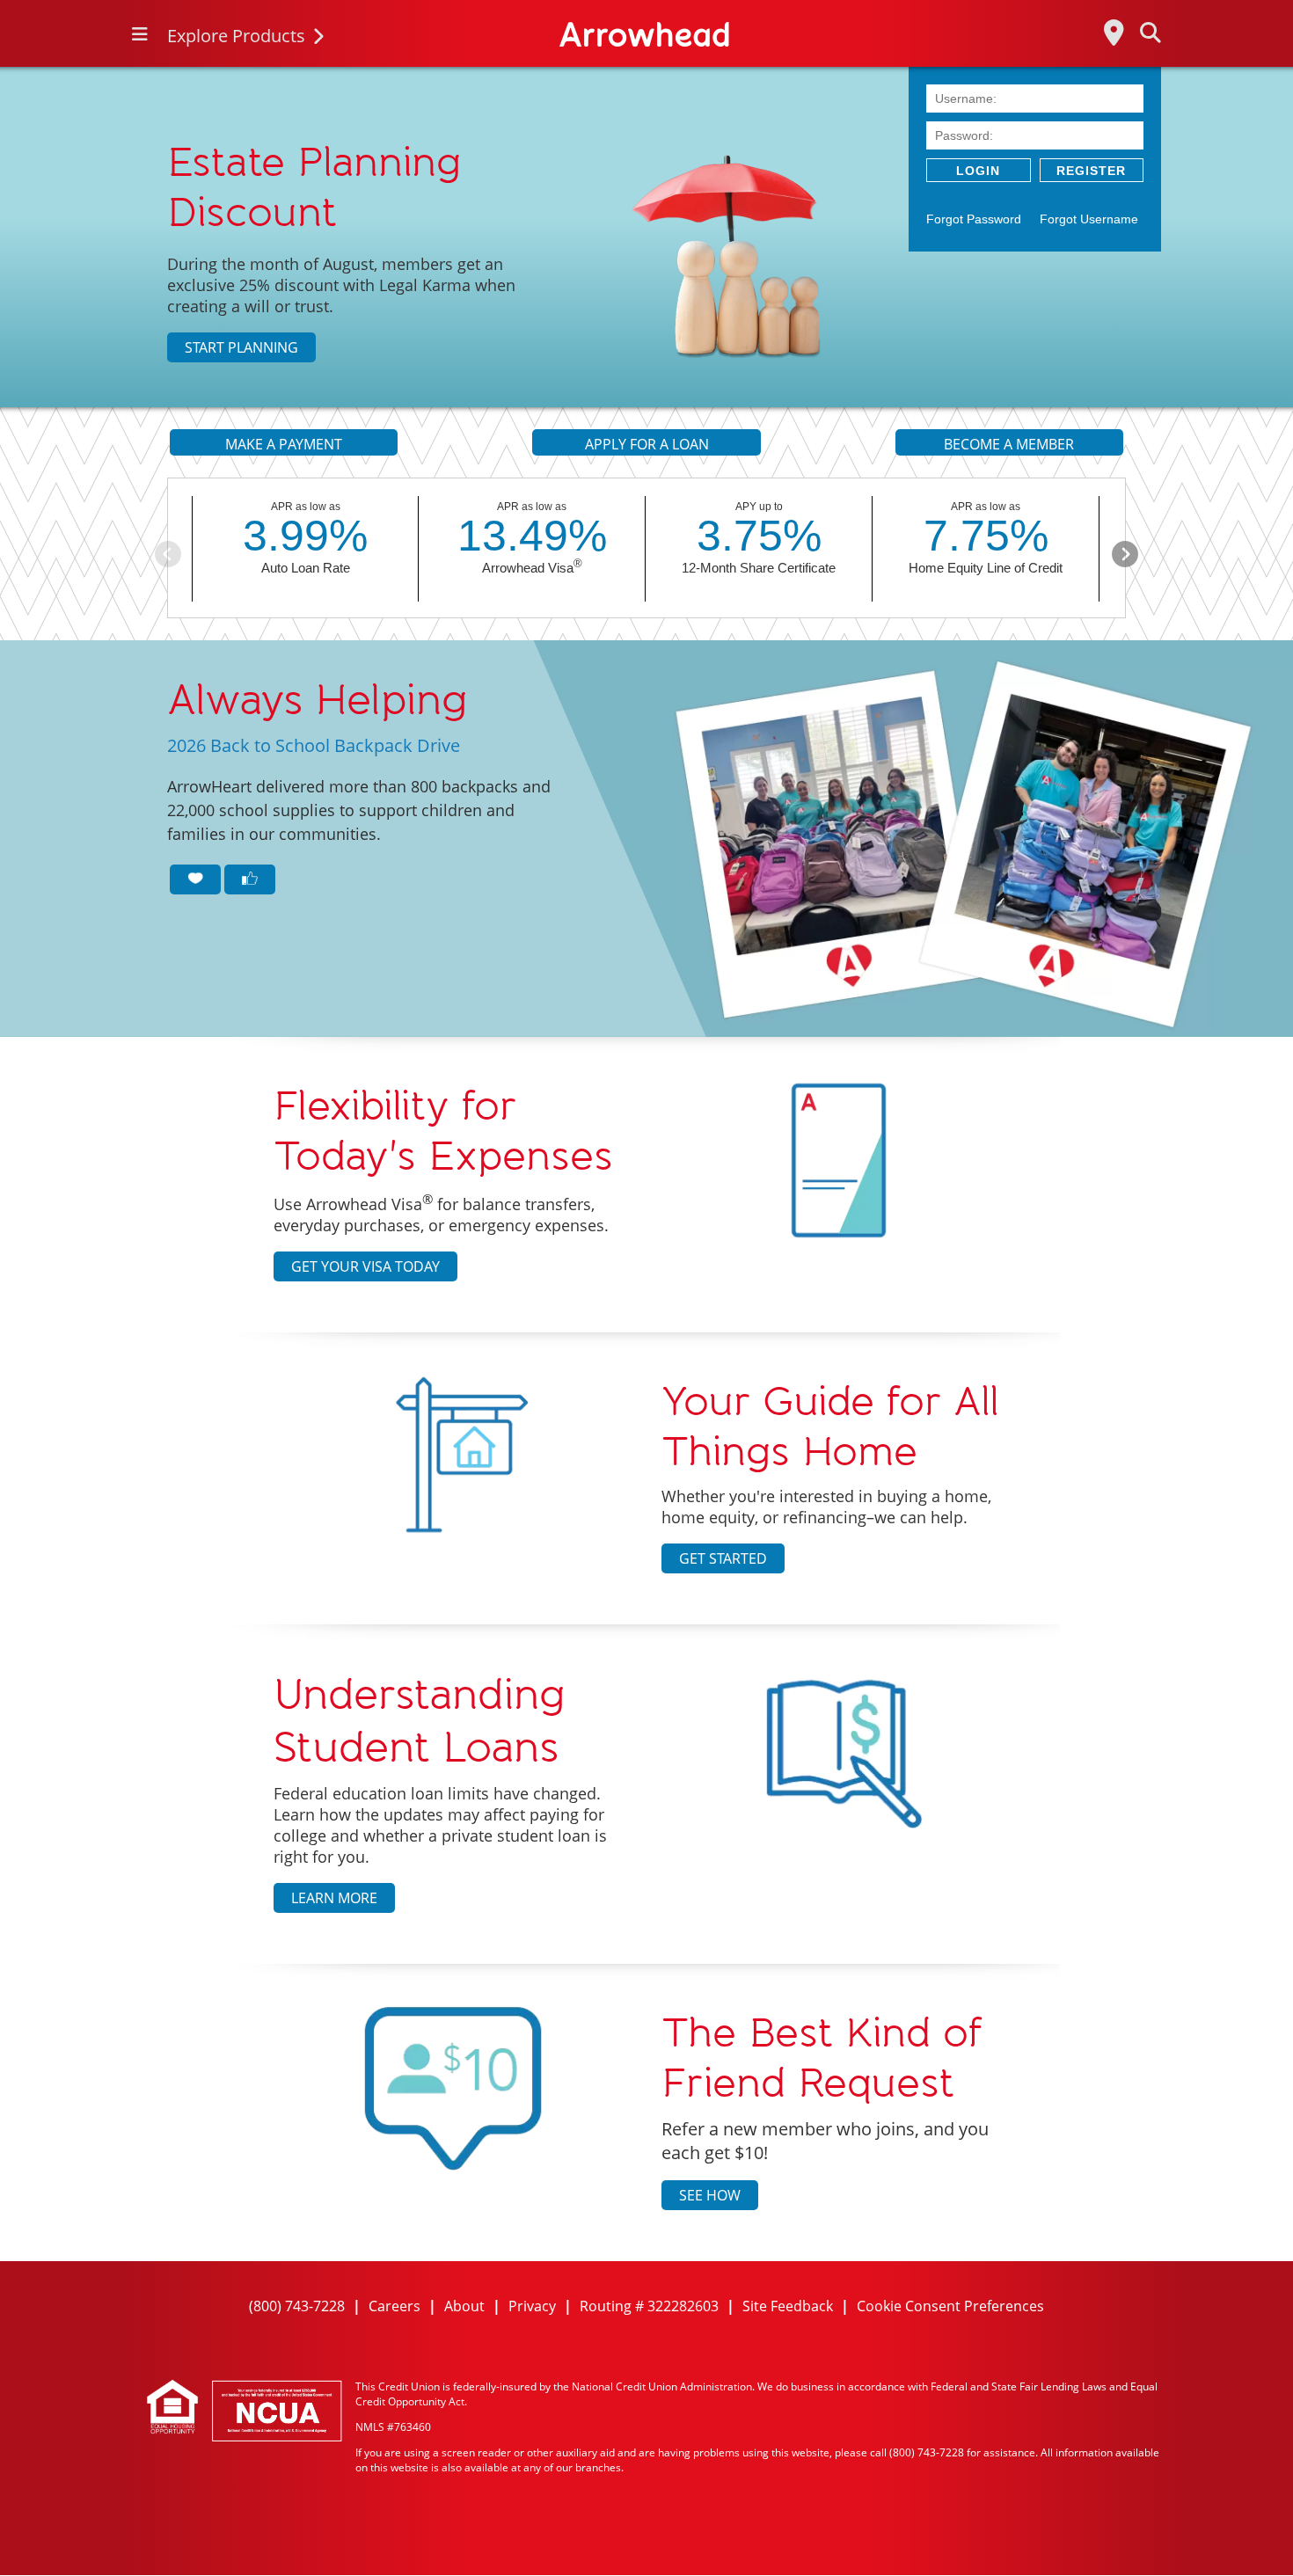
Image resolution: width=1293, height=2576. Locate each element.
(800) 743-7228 (297, 2306)
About (464, 2306)
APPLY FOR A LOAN (647, 444)
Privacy (532, 2306)
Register (1091, 171)
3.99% (305, 536)
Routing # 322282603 (649, 2306)
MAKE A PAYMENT (284, 444)
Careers (394, 2306)
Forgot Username (1089, 219)
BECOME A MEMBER (1009, 444)
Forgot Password (974, 219)
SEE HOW (710, 2195)
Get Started (723, 1558)
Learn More (334, 1898)
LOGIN (978, 171)
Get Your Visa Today (365, 1266)
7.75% (986, 536)
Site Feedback (788, 2306)
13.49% (532, 536)
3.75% (759, 536)
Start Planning (241, 347)
